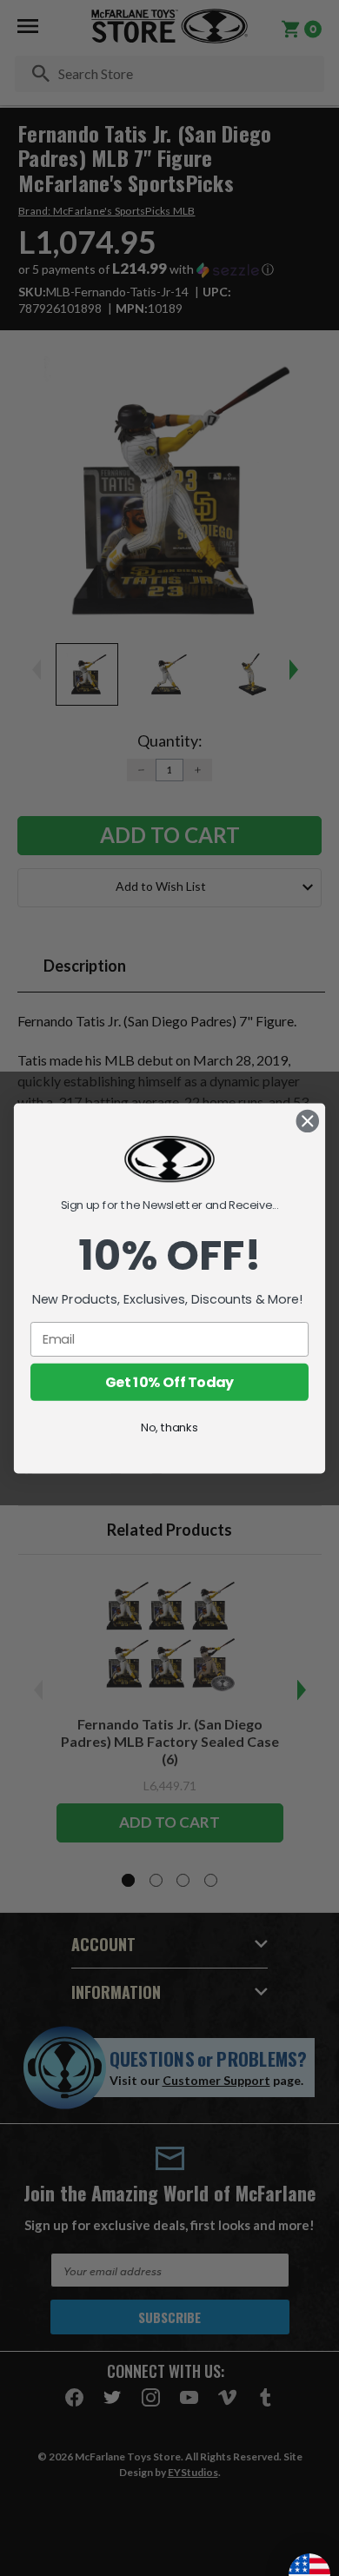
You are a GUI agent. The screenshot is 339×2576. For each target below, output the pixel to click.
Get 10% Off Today (170, 1382)
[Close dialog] (308, 1120)
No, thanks (169, 1427)
